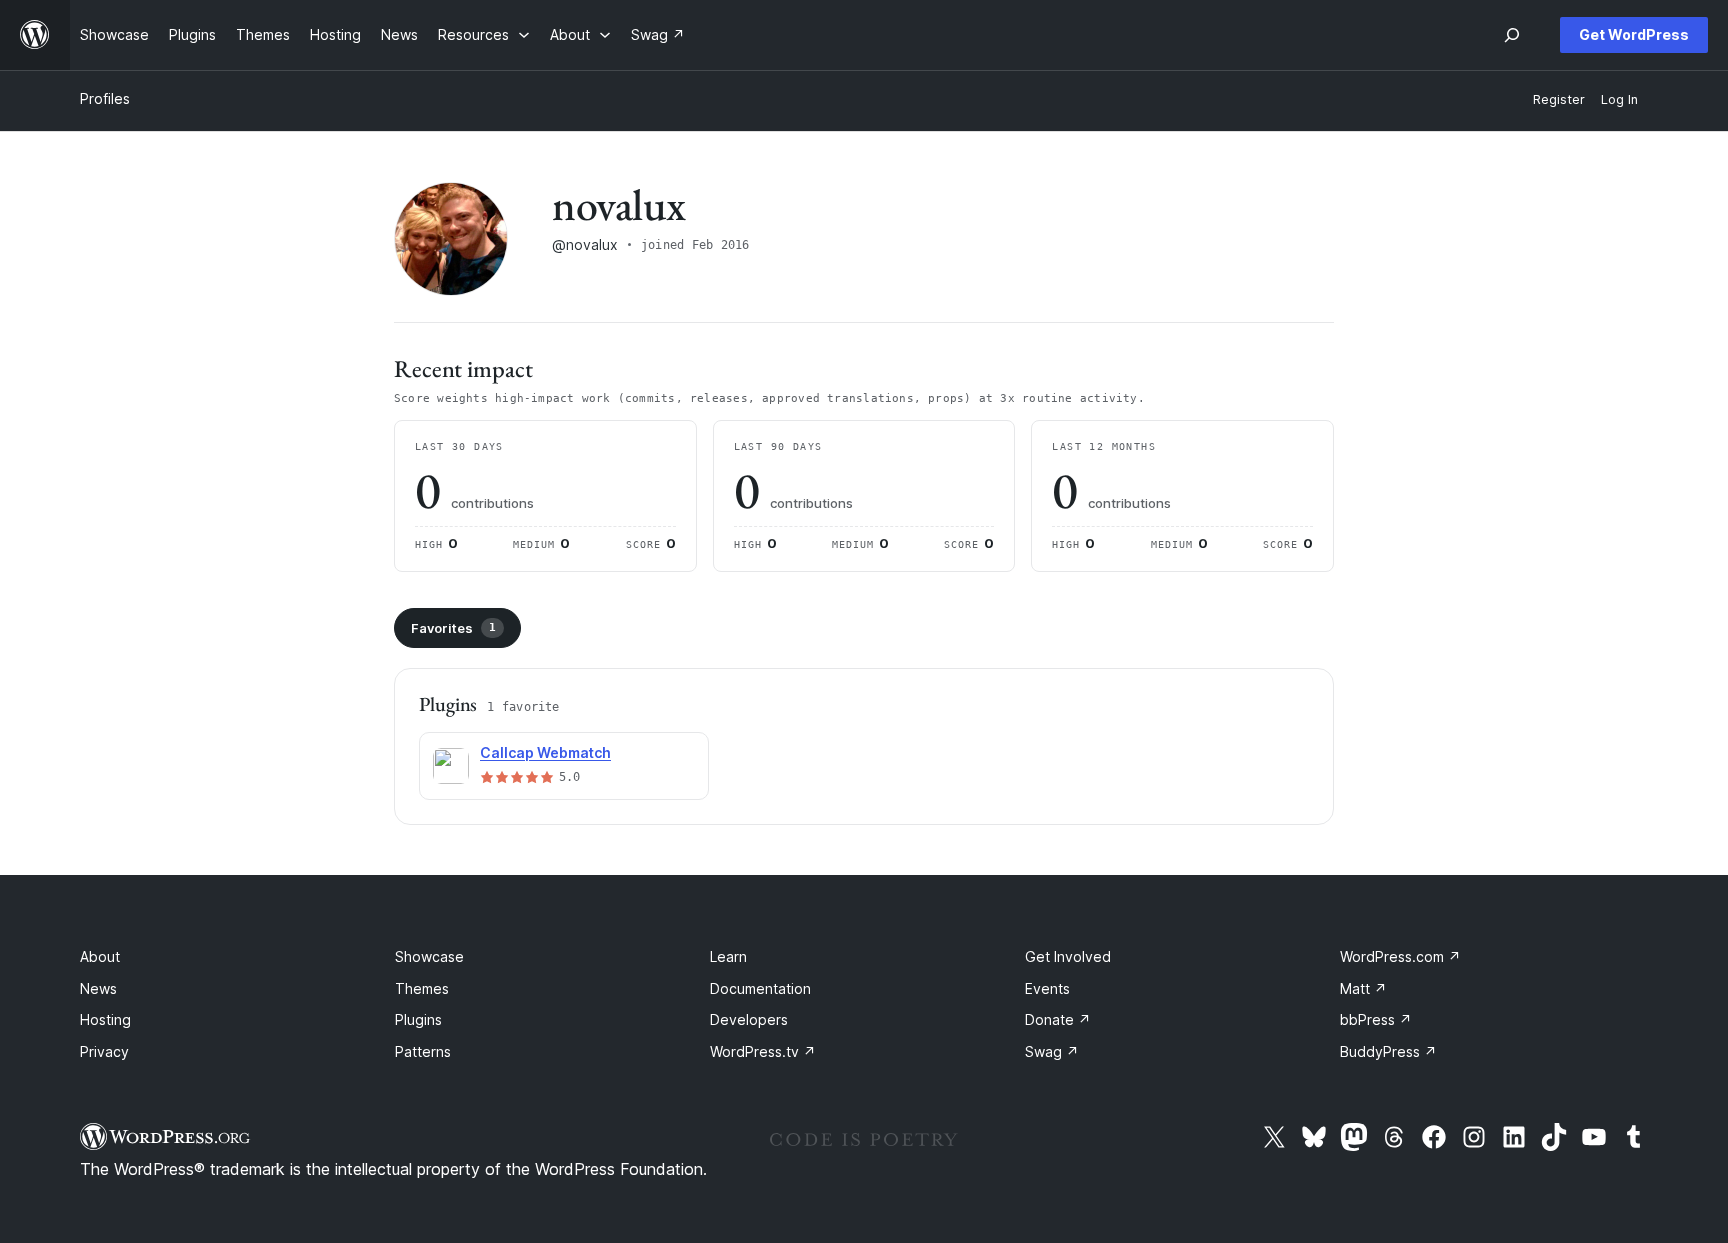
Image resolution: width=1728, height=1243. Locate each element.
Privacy (104, 1051)
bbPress (1376, 1019)
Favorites (453, 628)
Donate (1058, 1019)
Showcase (429, 956)
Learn (728, 956)
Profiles (105, 98)
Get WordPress (1634, 34)
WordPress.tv (763, 1051)
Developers (749, 1019)
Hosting (105, 1019)
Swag (1052, 1051)
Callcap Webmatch (545, 752)
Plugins (418, 1019)
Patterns (423, 1051)
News (98, 988)
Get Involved (1068, 956)
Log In (1619, 99)
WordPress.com (1400, 956)
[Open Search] (1512, 35)
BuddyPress (1388, 1051)
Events (1047, 988)
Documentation (760, 988)
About (100, 956)
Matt (1363, 988)
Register (1559, 99)
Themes (422, 988)
